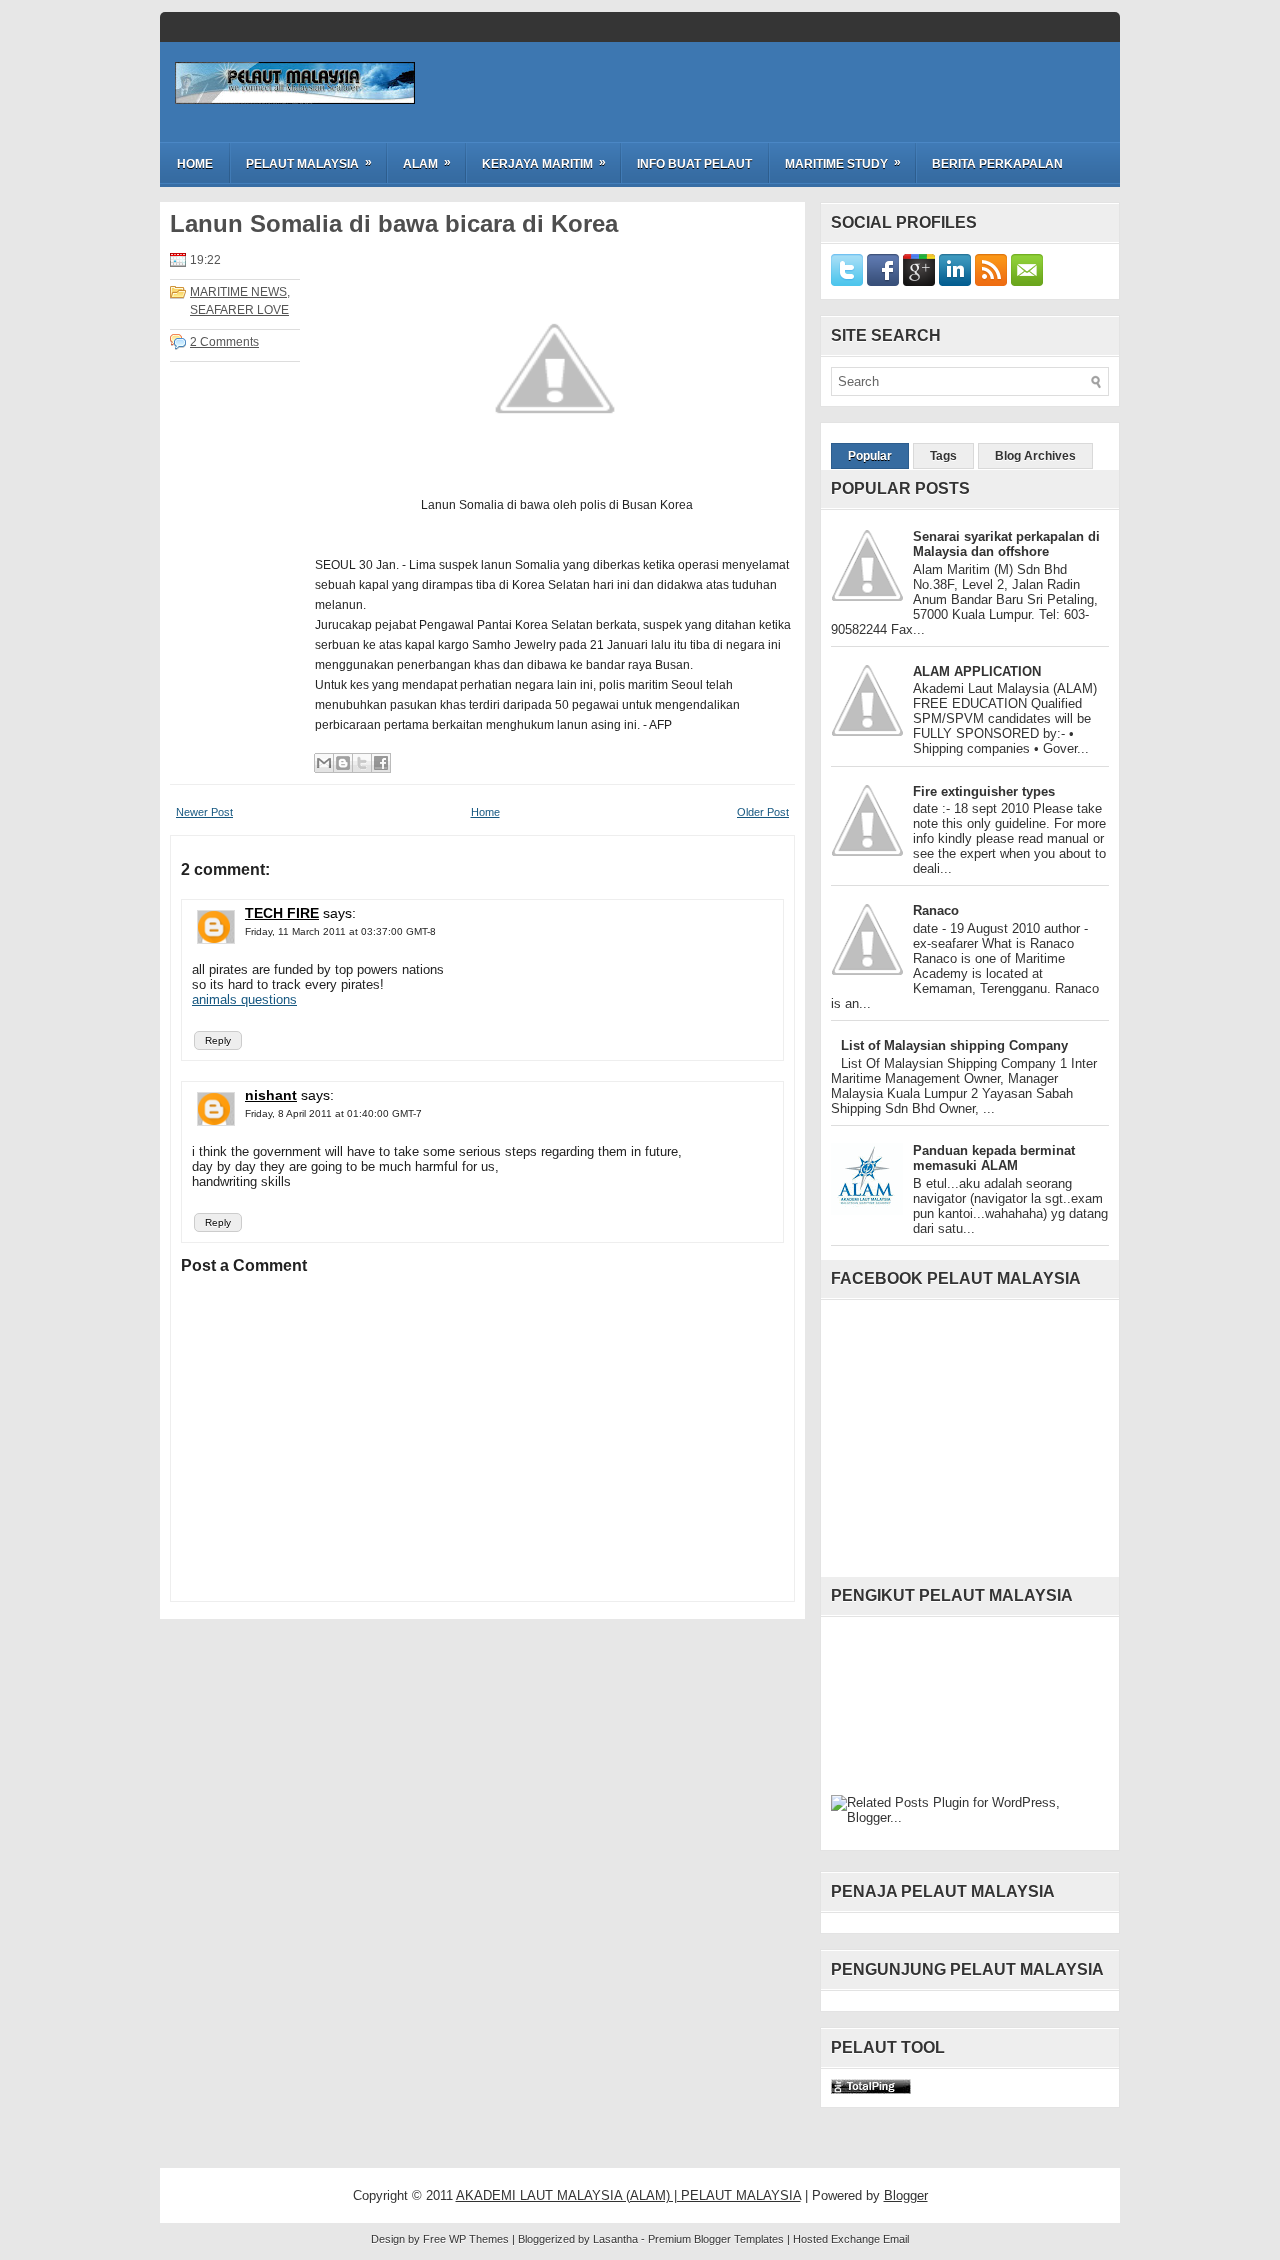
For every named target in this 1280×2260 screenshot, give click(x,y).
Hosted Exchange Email (851, 2239)
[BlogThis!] (343, 763)
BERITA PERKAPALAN (997, 164)
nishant (271, 1095)
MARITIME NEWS (238, 292)
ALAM (427, 163)
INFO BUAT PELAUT (694, 164)
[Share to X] (362, 763)
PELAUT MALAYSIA (309, 163)
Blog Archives (1035, 456)
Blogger (906, 2195)
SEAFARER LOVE (239, 310)
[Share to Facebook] (381, 763)
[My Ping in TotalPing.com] (871, 2089)
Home (195, 164)
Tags (943, 456)
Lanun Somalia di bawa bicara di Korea (394, 224)
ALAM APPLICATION (977, 671)
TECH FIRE (282, 913)
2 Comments (224, 342)
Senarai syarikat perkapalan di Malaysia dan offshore (1006, 544)
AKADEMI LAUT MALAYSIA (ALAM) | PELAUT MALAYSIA (628, 2195)
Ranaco (936, 910)
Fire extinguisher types (984, 791)
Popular (870, 456)
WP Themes (479, 2239)
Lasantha (615, 2239)
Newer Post (204, 812)
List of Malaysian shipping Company (954, 1045)
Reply (218, 1040)
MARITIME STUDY (843, 163)
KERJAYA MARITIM (544, 163)
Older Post (763, 812)
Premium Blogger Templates (716, 2239)
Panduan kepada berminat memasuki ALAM (994, 1158)
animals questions (244, 999)
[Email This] (324, 763)
